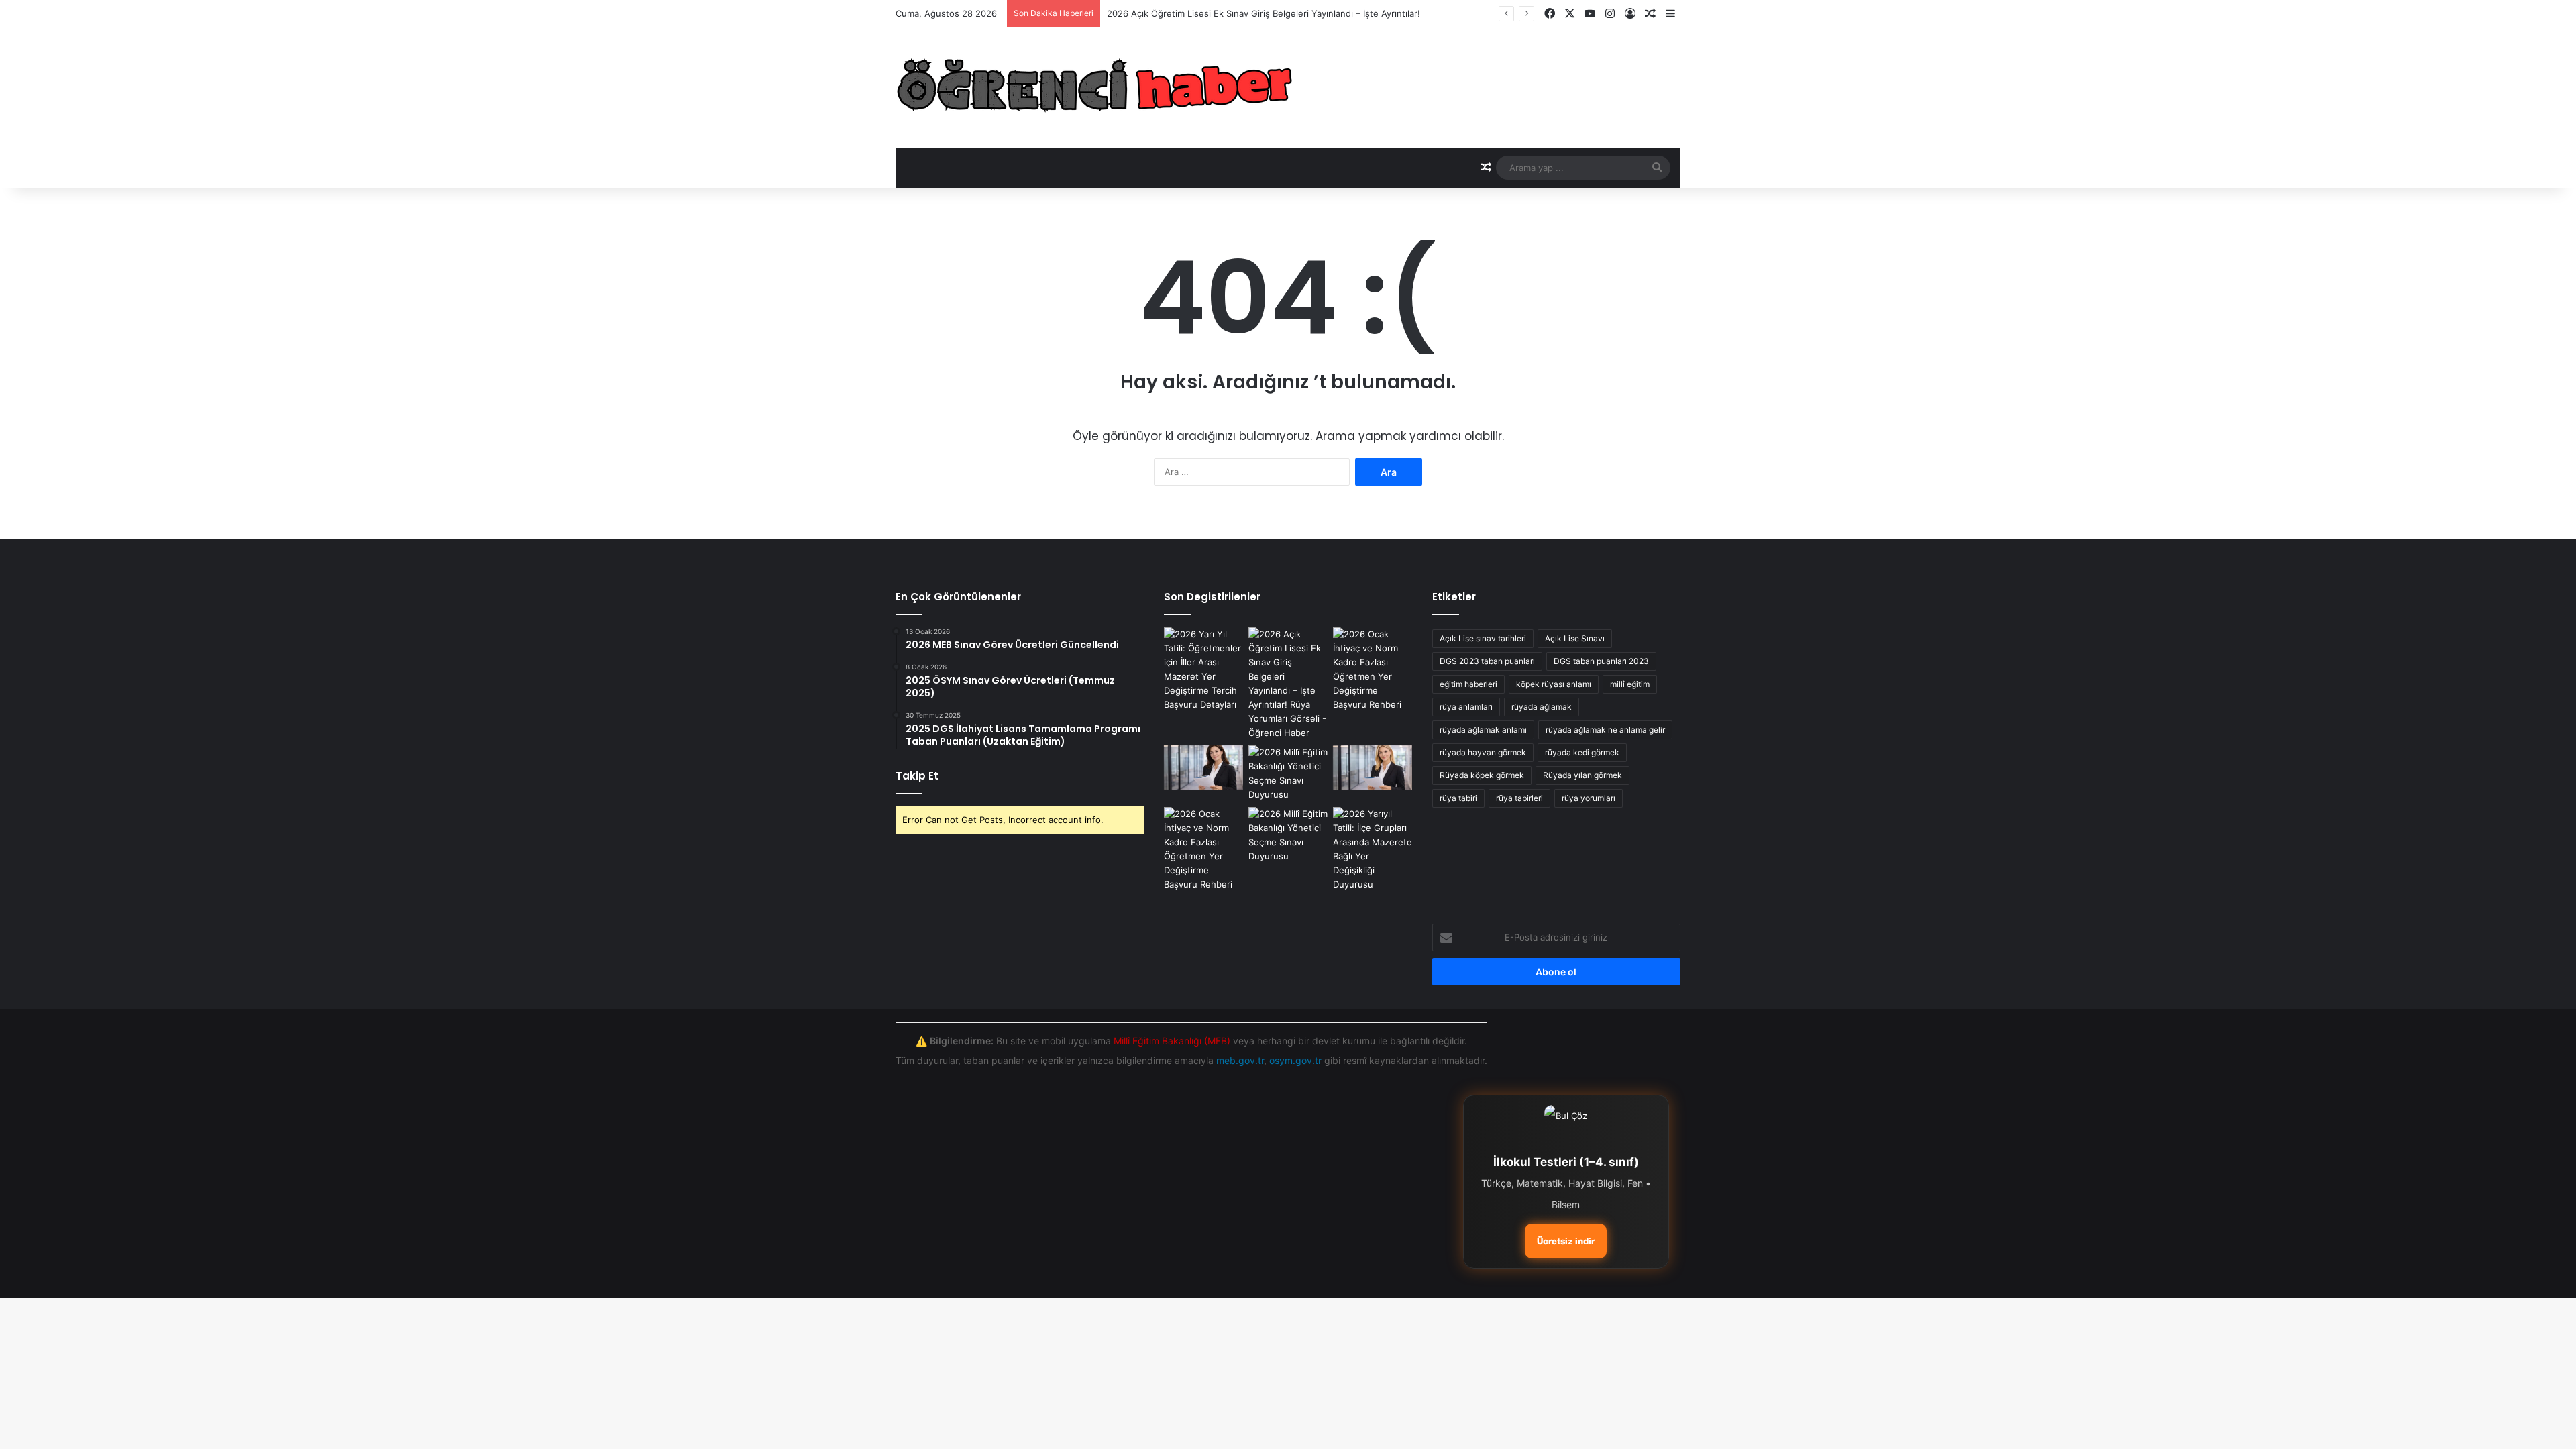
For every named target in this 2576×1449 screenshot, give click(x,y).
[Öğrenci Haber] (1096, 88)
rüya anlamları (1466, 707)
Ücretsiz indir (1566, 1241)
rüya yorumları (1589, 798)
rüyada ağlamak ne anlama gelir (1605, 730)
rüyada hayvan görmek (1483, 752)
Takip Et (917, 776)
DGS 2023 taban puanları (1487, 661)
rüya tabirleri (1519, 798)
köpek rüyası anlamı (1554, 684)
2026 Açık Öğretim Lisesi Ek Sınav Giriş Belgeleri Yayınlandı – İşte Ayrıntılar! (1264, 13)
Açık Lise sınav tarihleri (1483, 638)
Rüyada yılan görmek (1582, 775)
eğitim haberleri (1468, 684)
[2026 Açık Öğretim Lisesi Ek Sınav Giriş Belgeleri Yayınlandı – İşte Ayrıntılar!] (1288, 684)
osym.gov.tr (1295, 1060)
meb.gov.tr (1240, 1060)
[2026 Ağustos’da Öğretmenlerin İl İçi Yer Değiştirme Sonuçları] (1373, 768)
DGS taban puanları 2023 (1601, 661)
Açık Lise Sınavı (1575, 638)
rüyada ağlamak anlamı (1483, 730)
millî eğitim (1630, 684)
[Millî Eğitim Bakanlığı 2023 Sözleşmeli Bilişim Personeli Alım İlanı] (1288, 773)
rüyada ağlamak (1542, 707)
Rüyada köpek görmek (1482, 775)
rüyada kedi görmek (1582, 752)
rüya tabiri (1458, 798)
